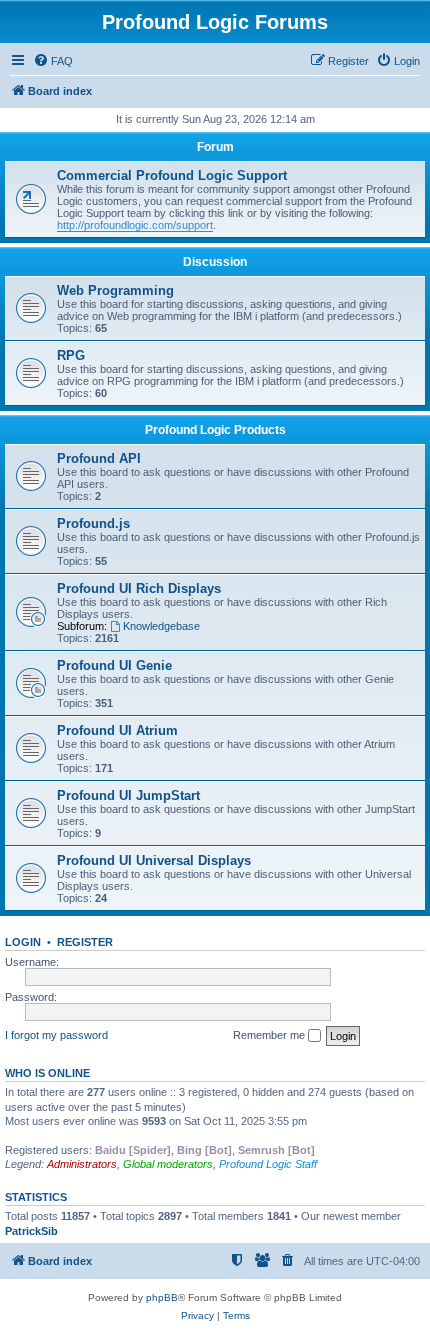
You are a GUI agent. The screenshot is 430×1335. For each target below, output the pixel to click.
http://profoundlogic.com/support (135, 225)
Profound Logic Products (215, 430)
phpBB (162, 1297)
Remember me (270, 1035)
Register (85, 942)
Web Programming (115, 290)
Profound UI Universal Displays (154, 860)
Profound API (99, 458)
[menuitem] (53, 61)
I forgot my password (56, 1035)
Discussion (215, 262)
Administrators (82, 1164)
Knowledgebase (161, 626)
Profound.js (93, 523)
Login (23, 942)
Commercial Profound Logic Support (172, 175)
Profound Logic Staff (268, 1164)
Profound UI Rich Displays (139, 588)
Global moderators (168, 1164)
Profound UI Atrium (117, 730)
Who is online (47, 1073)
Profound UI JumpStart (128, 795)
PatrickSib (31, 1231)
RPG (71, 355)
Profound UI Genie (114, 665)
